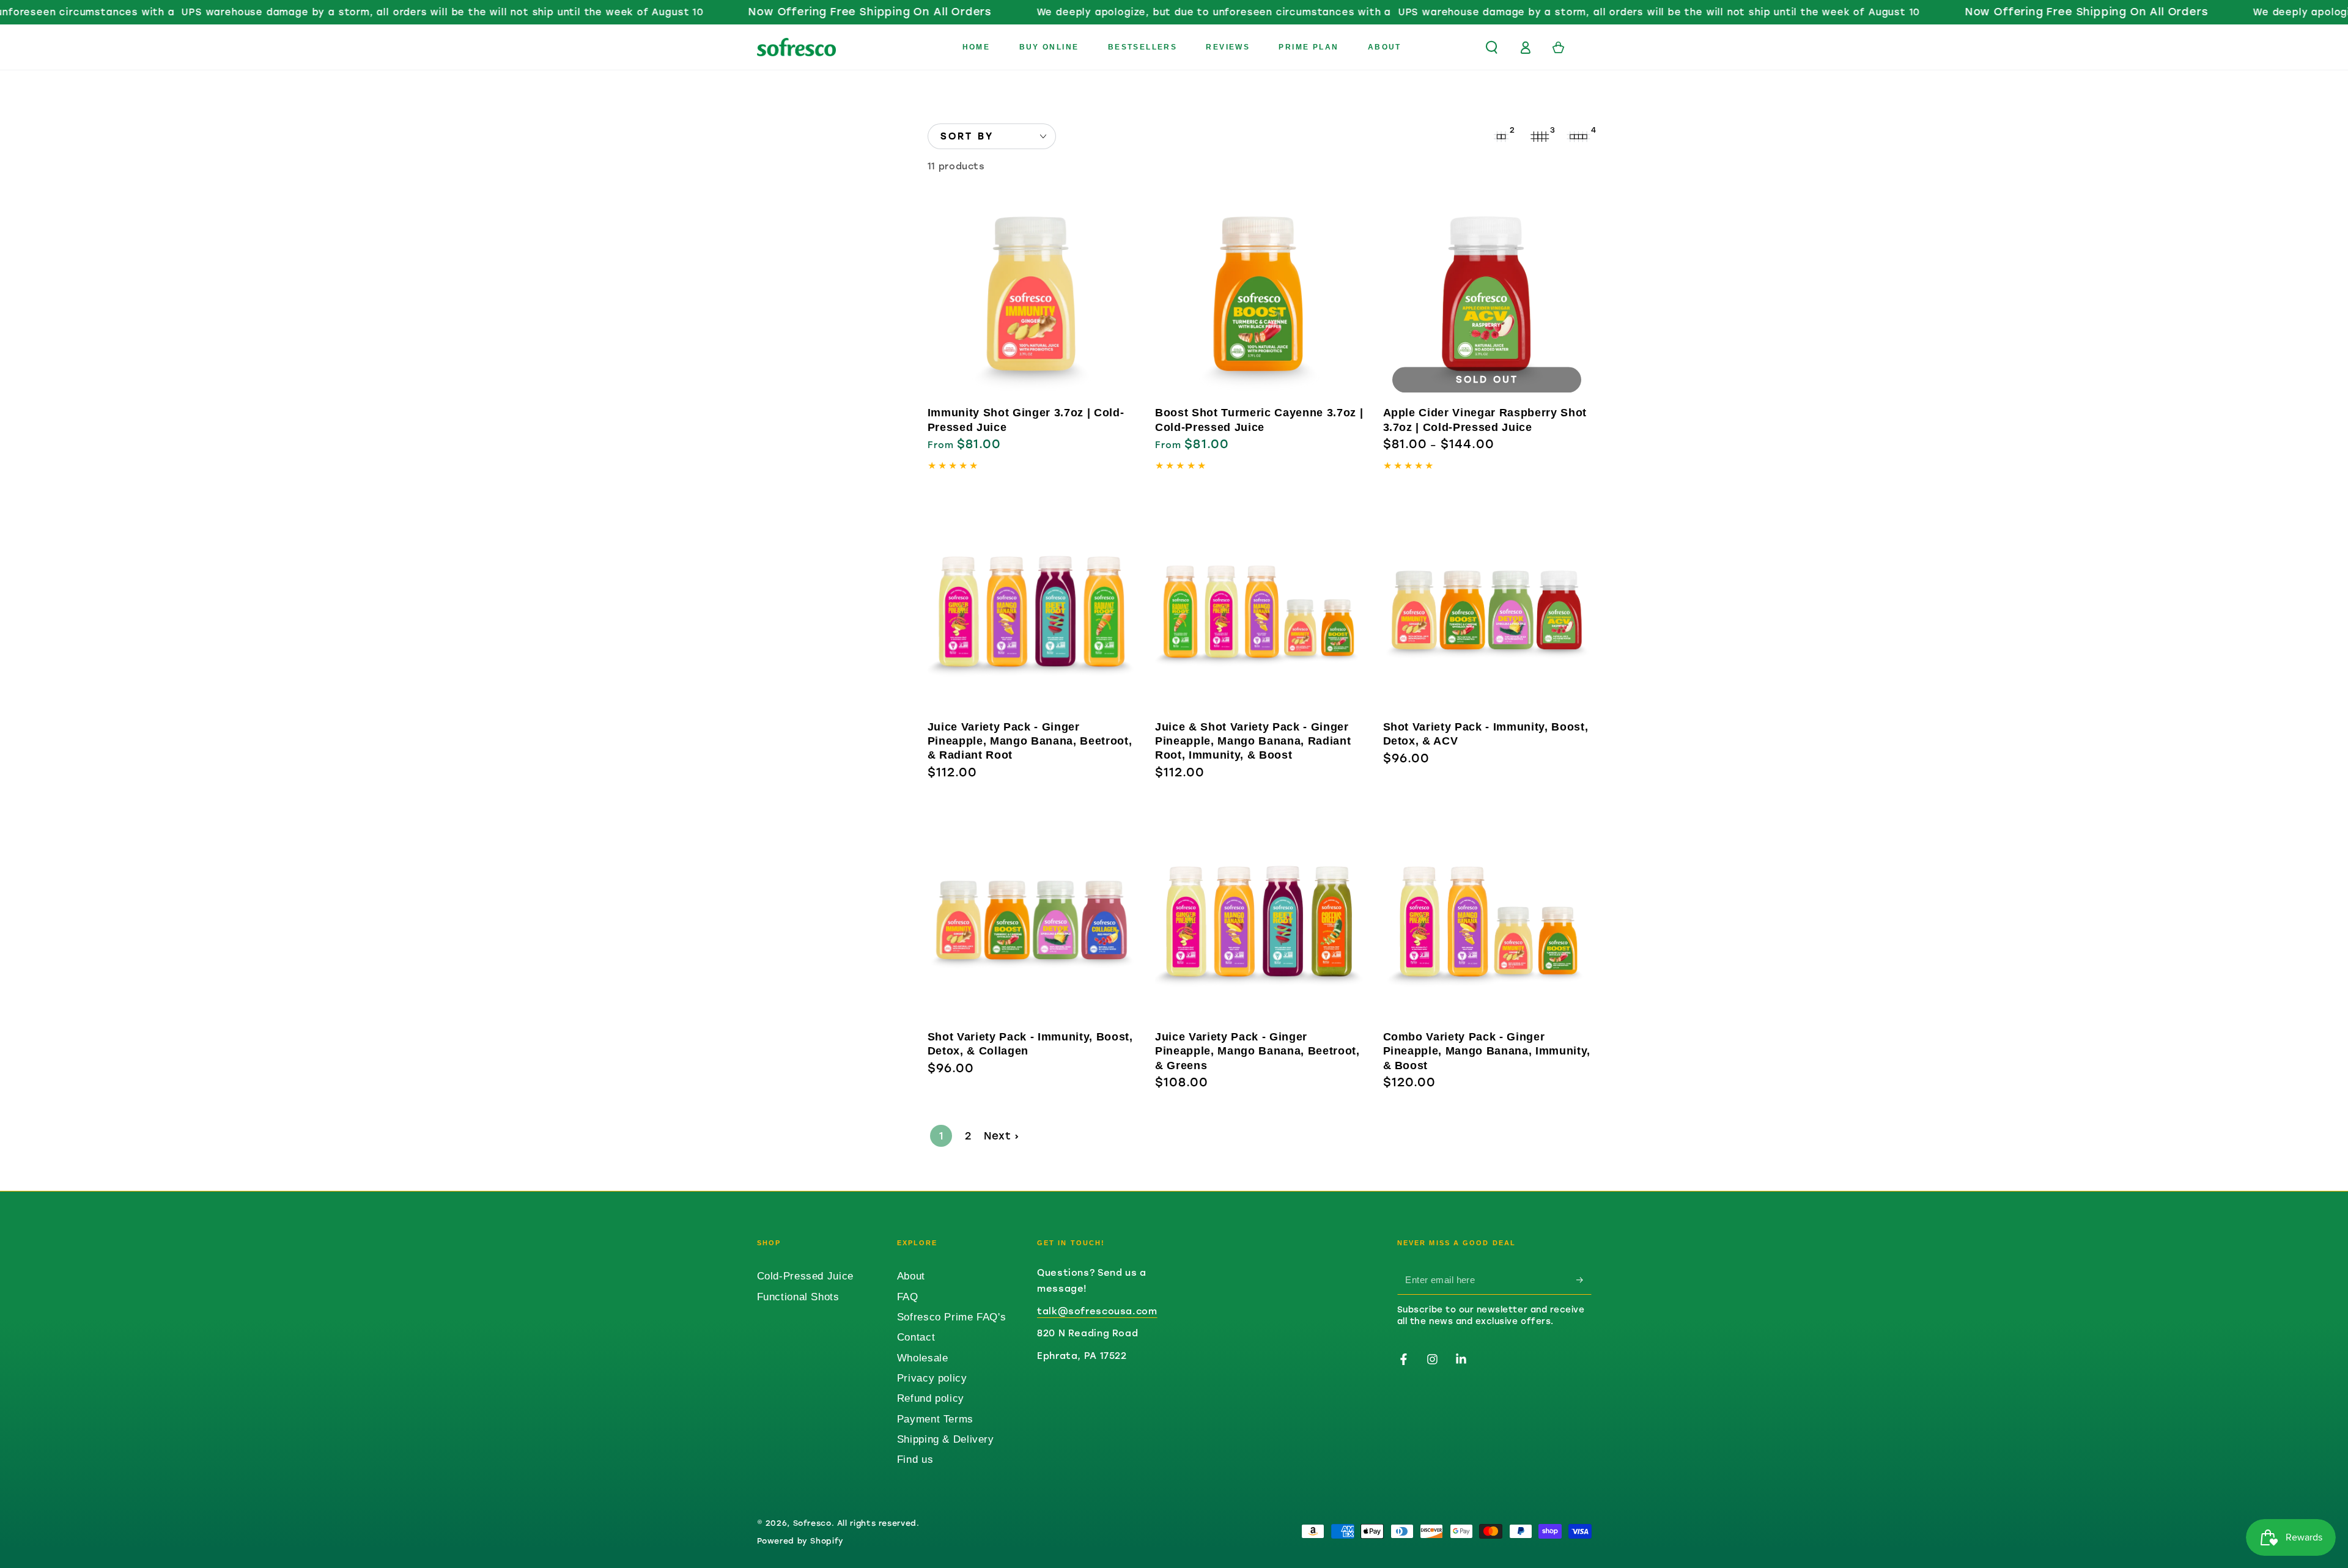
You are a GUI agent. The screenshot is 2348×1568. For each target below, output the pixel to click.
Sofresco (812, 1523)
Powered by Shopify (800, 1541)
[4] (1579, 136)
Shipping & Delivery (946, 1439)
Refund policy (931, 1398)
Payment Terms (935, 1419)
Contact (916, 1337)
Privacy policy (932, 1378)
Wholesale (923, 1358)
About (911, 1276)
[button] (1492, 47)
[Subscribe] (1584, 1279)
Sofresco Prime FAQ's (952, 1317)
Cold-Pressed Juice (805, 1276)
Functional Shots (798, 1297)
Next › (1002, 1136)
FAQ (908, 1297)
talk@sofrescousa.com (1097, 1311)
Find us (915, 1459)
